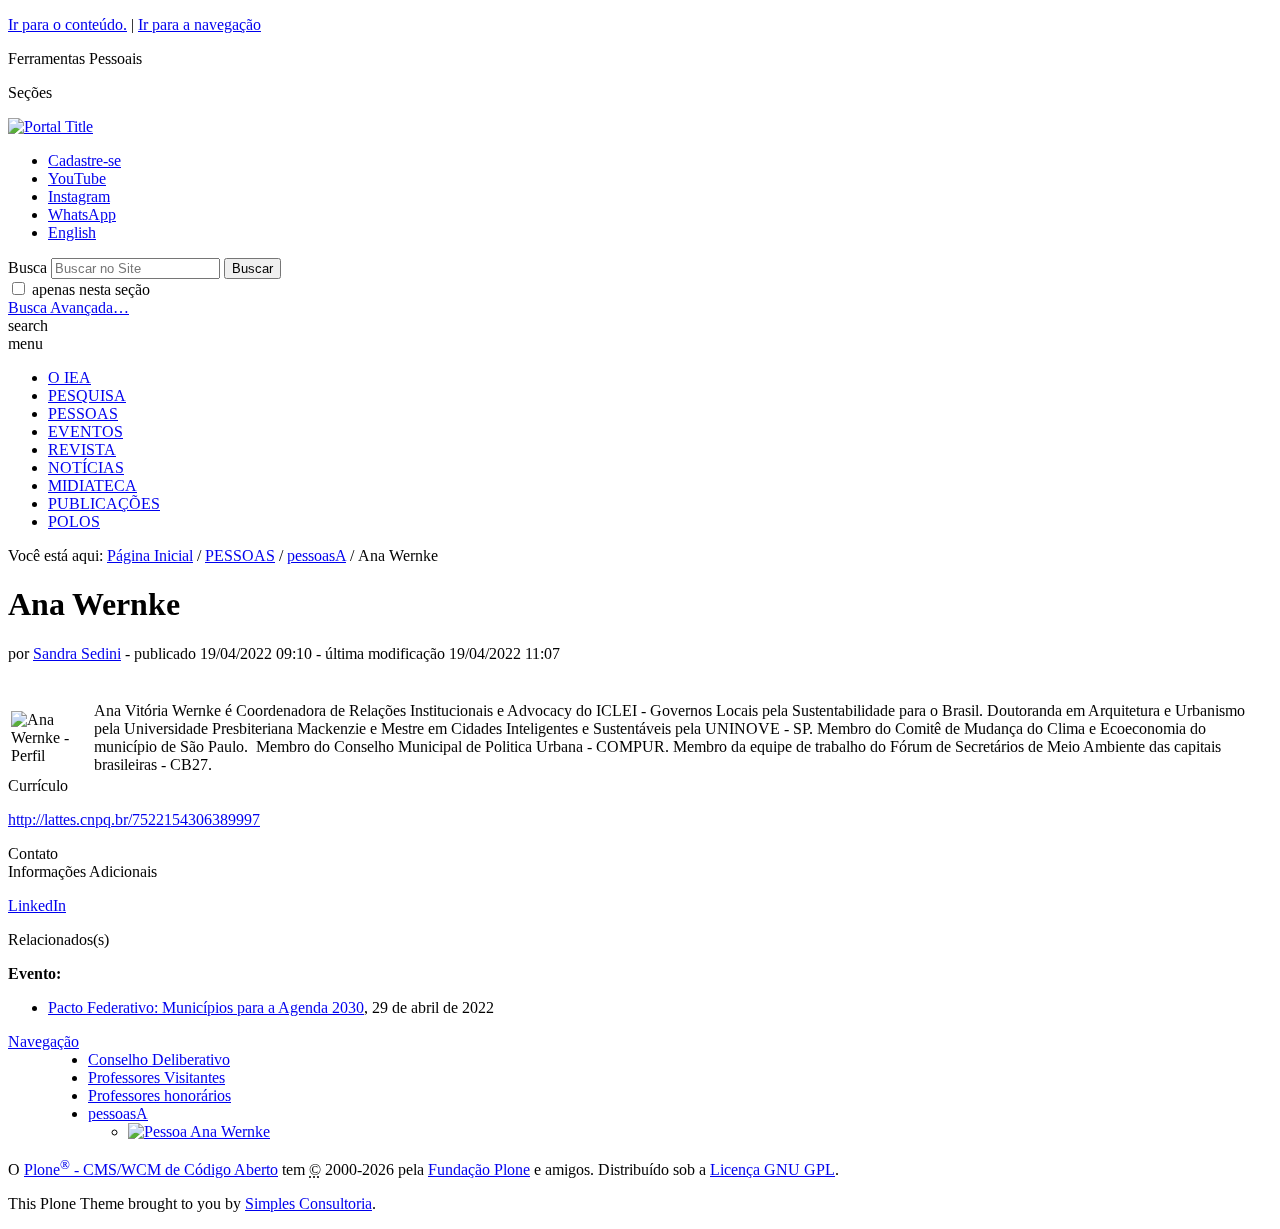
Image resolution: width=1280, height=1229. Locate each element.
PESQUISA (87, 395)
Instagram (79, 196)
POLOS (74, 521)
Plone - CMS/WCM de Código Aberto (151, 1169)
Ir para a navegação (199, 24)
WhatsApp (82, 214)
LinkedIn (37, 905)
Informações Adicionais (82, 871)
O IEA (69, 377)
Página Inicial (150, 555)
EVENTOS (85, 431)
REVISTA (82, 449)
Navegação (43, 1041)
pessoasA (316, 555)
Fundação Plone (479, 1169)
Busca (27, 267)
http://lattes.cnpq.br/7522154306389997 (134, 819)
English (72, 232)
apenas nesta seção (91, 289)
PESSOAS (83, 413)
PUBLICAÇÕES (104, 503)
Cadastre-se (84, 160)
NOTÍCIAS (86, 467)
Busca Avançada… (68, 307)
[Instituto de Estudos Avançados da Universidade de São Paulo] (50, 126)
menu (25, 343)
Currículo (38, 785)
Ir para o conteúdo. (67, 24)
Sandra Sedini (77, 653)
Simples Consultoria (308, 1203)
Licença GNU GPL (772, 1169)
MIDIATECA (92, 485)
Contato (33, 853)
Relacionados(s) (58, 939)
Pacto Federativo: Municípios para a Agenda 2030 (206, 1007)
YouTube (77, 178)
